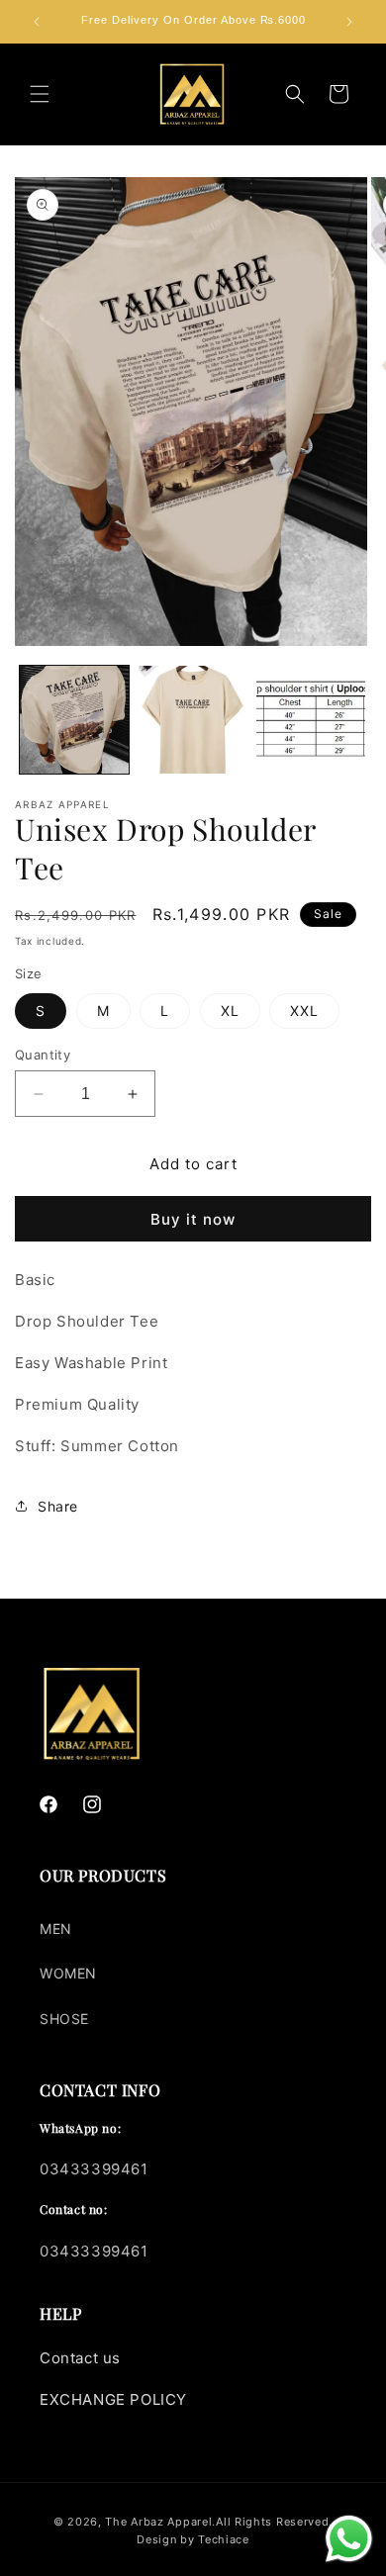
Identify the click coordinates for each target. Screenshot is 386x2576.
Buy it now (193, 1219)
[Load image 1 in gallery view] (74, 720)
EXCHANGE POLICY (113, 2399)
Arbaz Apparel (171, 2522)
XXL (304, 1011)
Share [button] (58, 1506)
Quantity (43, 1055)
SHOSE (64, 2019)
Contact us (80, 2358)
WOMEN (68, 1973)
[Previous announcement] (37, 22)
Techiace (224, 2539)
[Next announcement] (349, 22)
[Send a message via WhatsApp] (349, 2539)
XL (230, 1011)
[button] (40, 94)
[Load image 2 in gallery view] (193, 720)
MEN (56, 1929)
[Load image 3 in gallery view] (311, 720)
